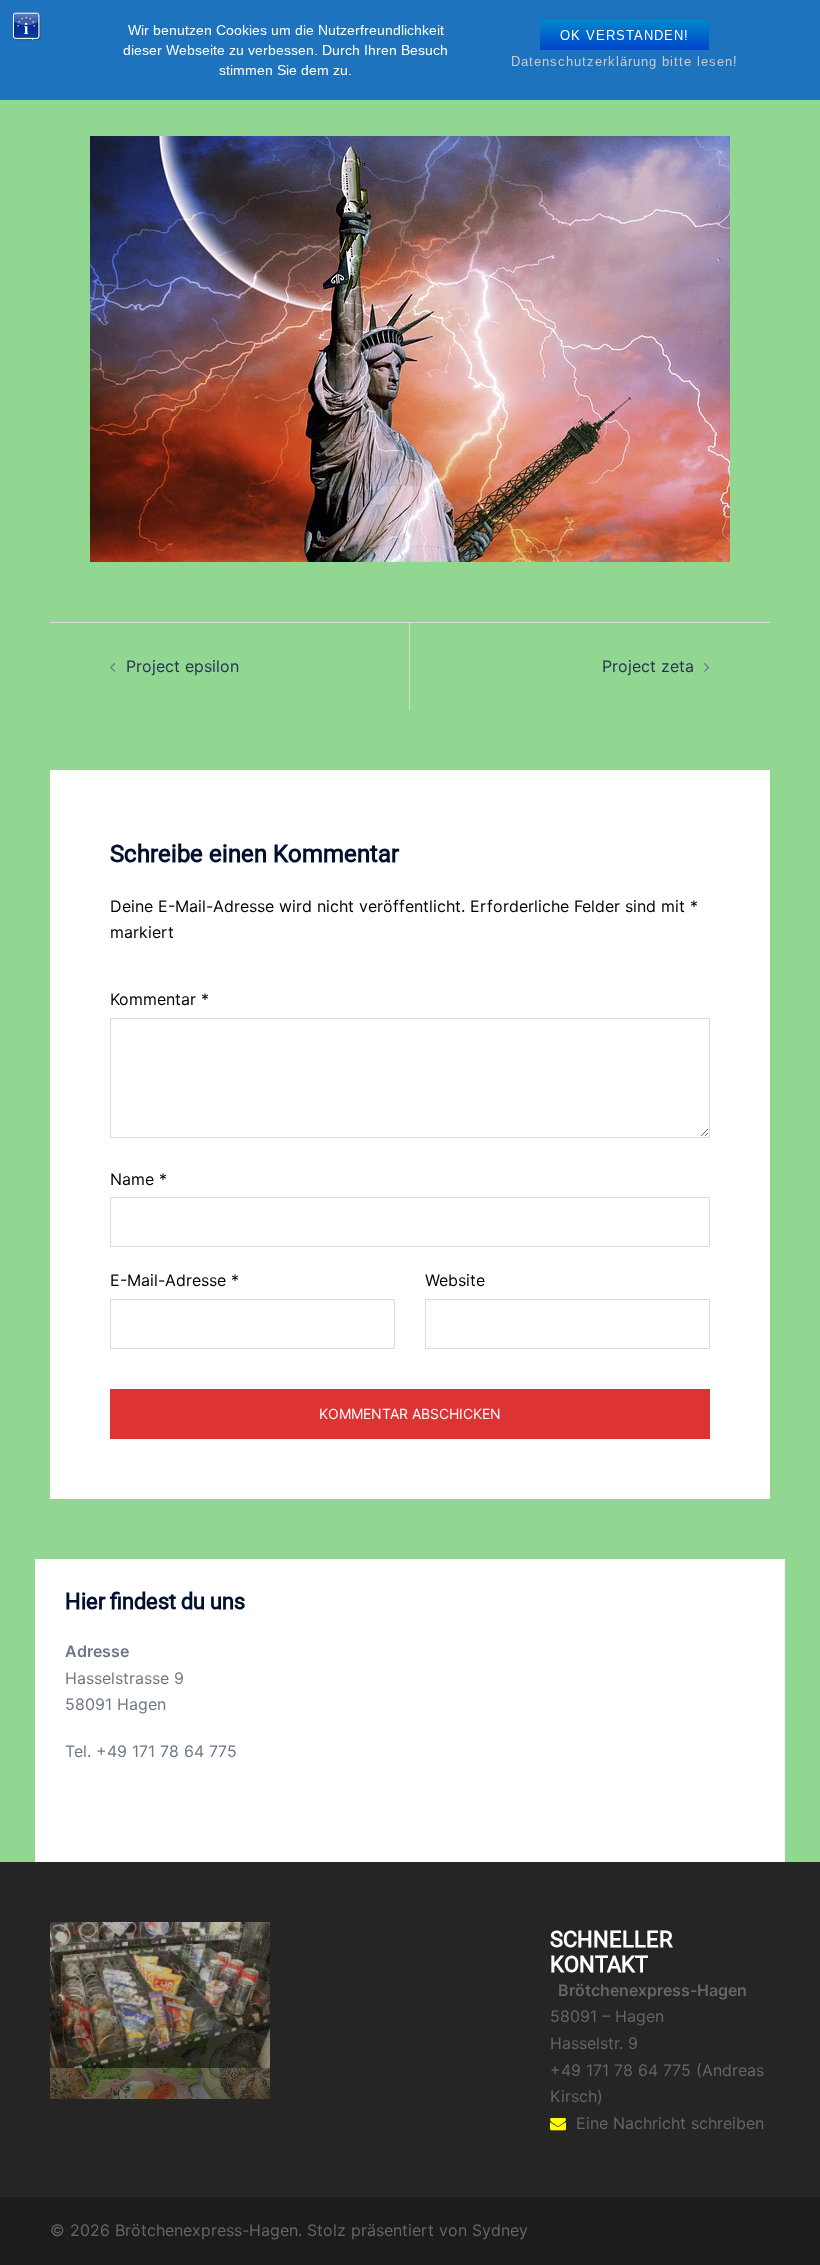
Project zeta (648, 666)
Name (138, 1179)
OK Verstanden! (624, 35)
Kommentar (159, 999)
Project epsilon (182, 666)
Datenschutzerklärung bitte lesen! (624, 61)
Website (455, 1280)
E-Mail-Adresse (174, 1280)
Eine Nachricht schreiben (670, 2123)
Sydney (500, 2235)
